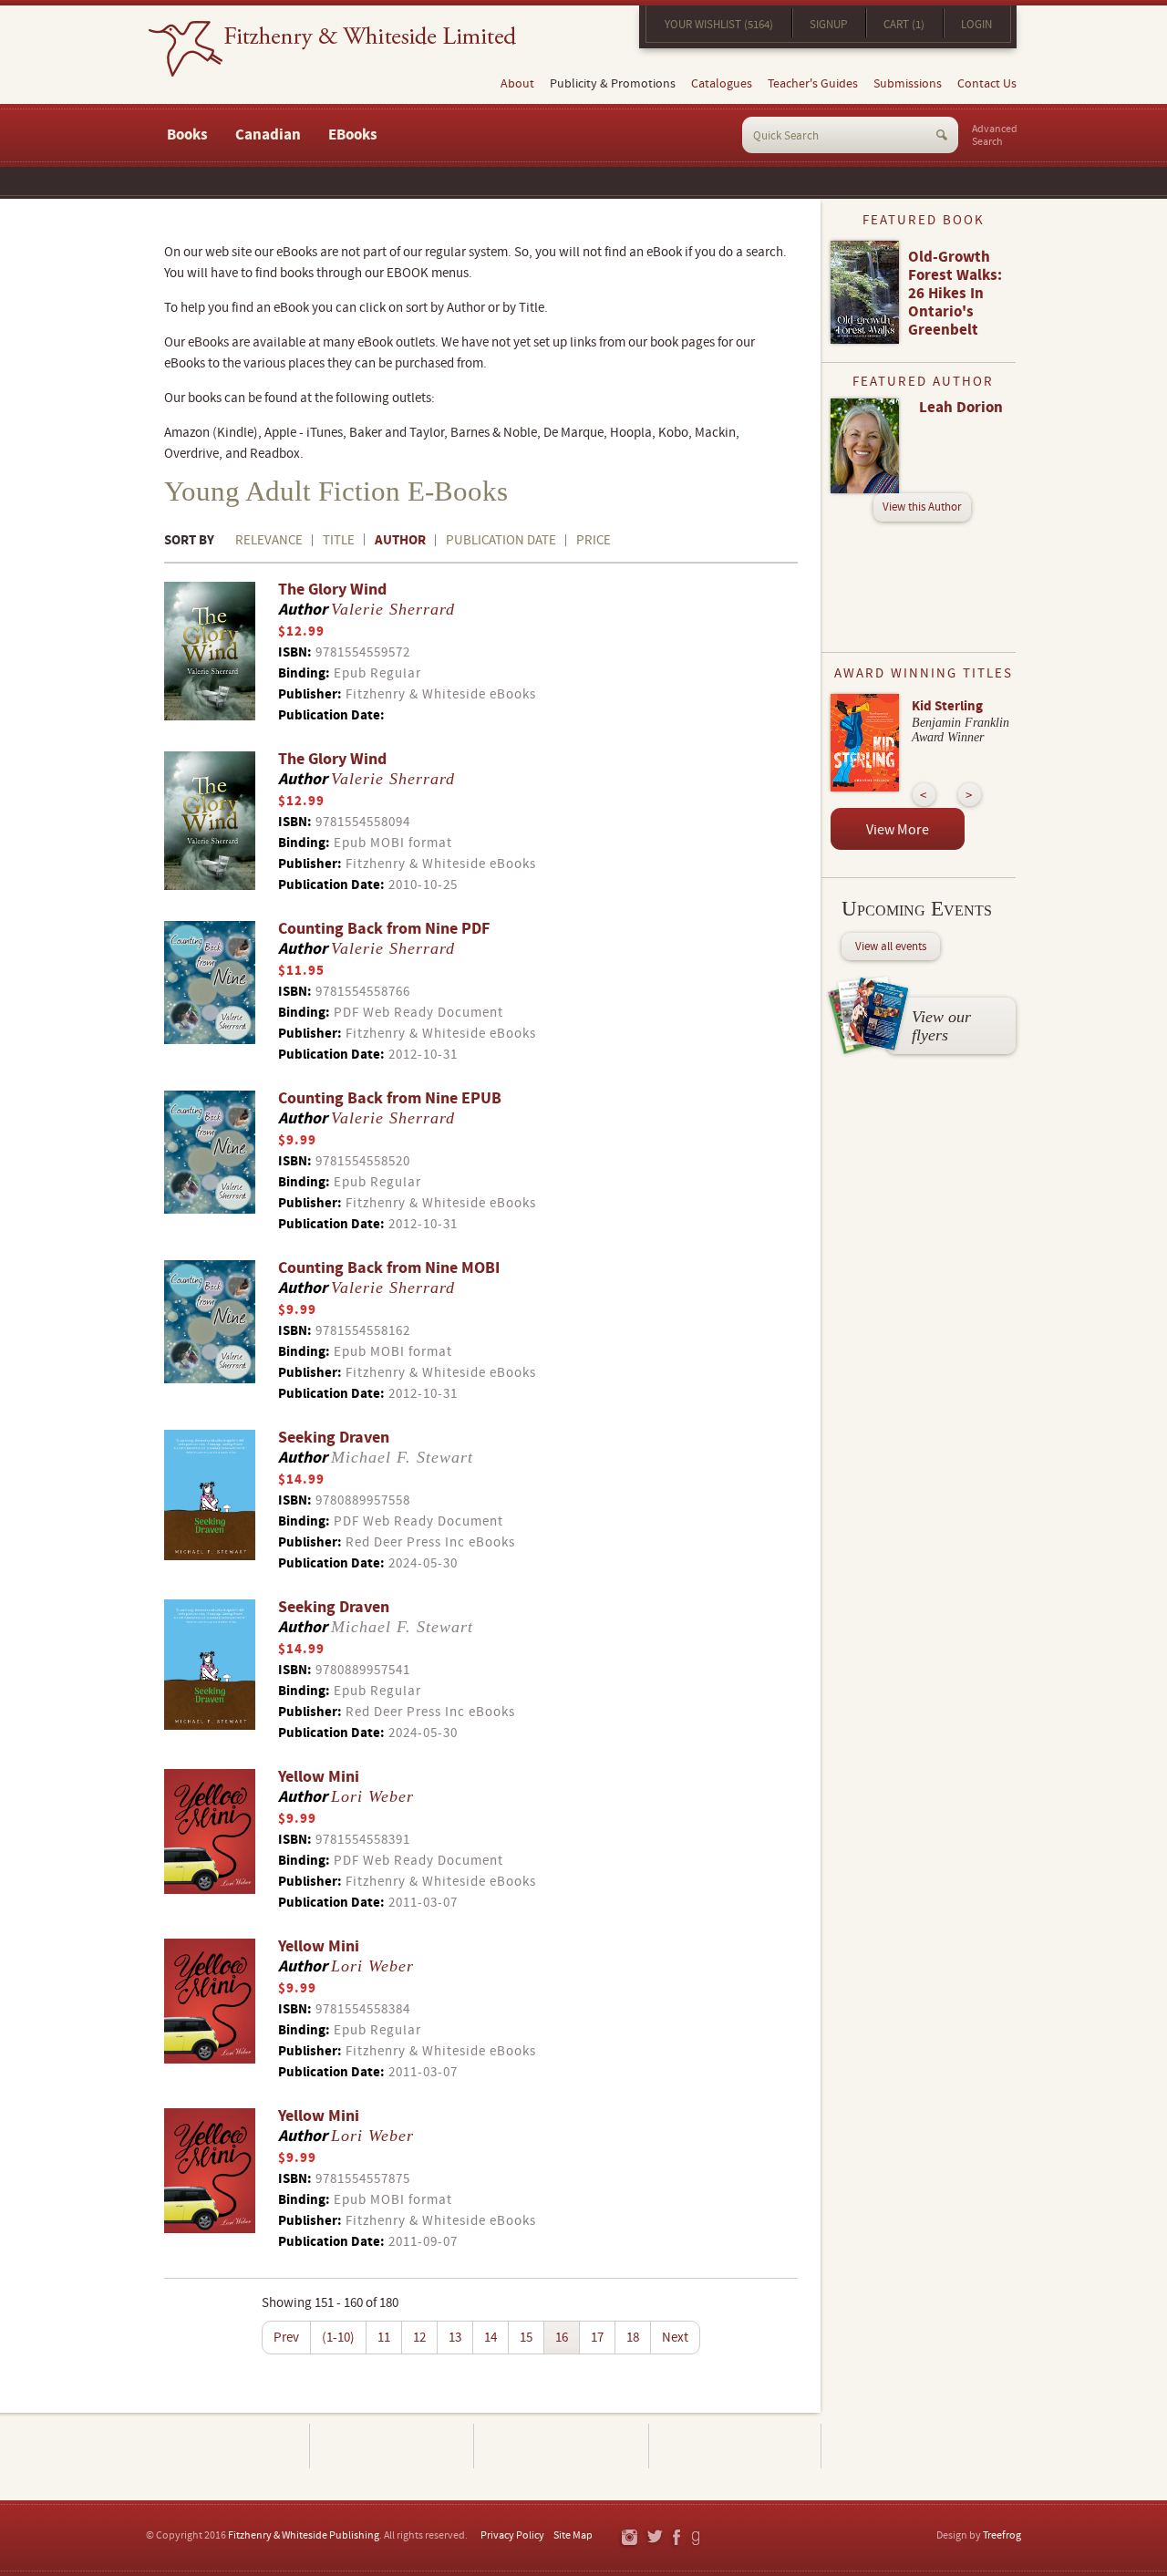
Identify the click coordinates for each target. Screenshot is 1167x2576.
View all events (891, 947)
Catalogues (722, 84)
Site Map (573, 2535)
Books (187, 135)
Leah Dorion (961, 408)
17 (597, 2338)
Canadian (268, 135)
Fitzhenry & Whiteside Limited (332, 49)
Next (675, 2338)
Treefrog (1002, 2535)
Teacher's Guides (813, 84)
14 (491, 2338)
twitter (654, 2538)
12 (419, 2338)
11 (384, 2338)
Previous (924, 795)
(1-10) (338, 2338)
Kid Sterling (947, 706)
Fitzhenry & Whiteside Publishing (304, 2535)
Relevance (269, 540)
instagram (629, 2538)
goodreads (697, 2538)
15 (526, 2338)
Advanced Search (995, 136)
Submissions (908, 84)
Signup (828, 25)
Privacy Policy (512, 2535)
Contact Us (987, 84)
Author (400, 540)
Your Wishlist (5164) (719, 25)
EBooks (353, 135)
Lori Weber (372, 1796)
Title (339, 540)
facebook (676, 2538)
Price (594, 540)
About (517, 84)
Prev (286, 2338)
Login (976, 25)
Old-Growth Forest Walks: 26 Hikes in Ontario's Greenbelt (955, 294)
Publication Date (501, 540)
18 (633, 2338)
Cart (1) (904, 25)
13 (455, 2338)
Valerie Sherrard (393, 609)
